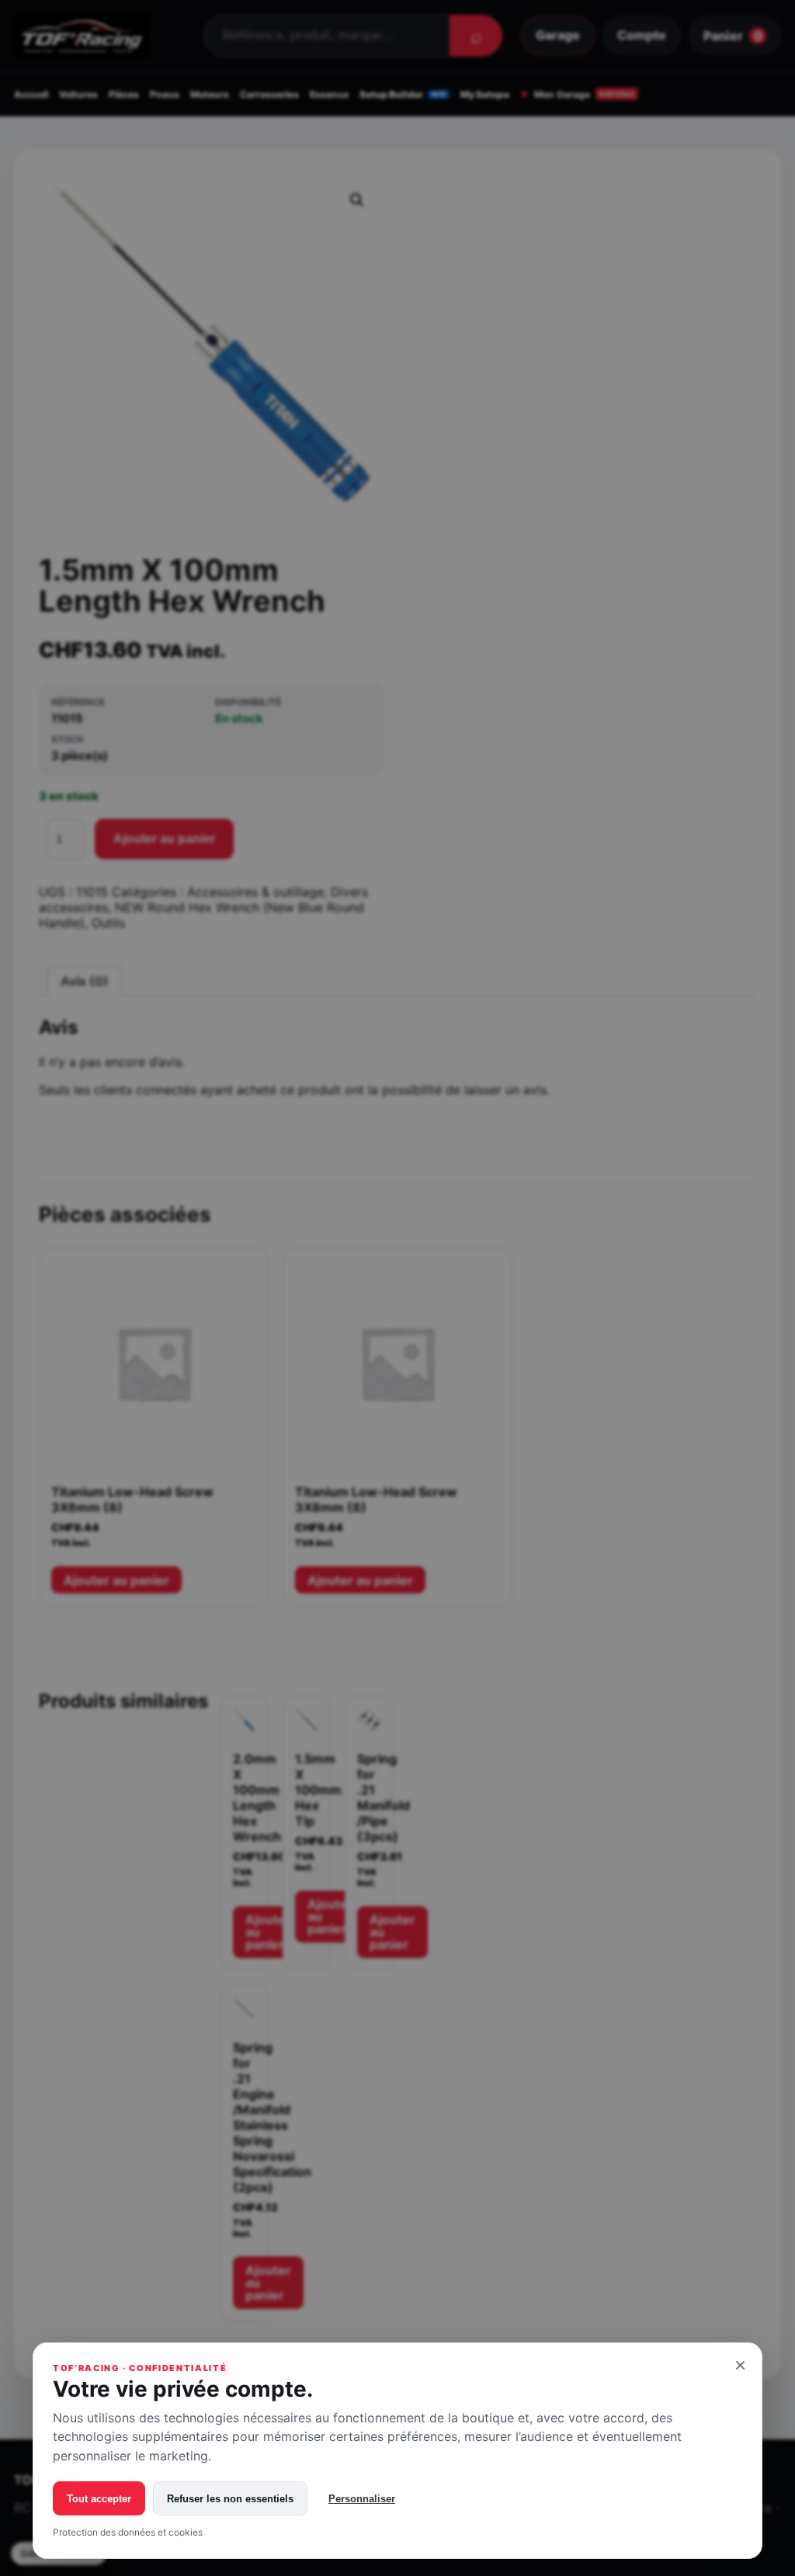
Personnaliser (362, 2499)
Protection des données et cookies (128, 2532)
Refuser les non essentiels (230, 2499)
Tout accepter (99, 2499)
